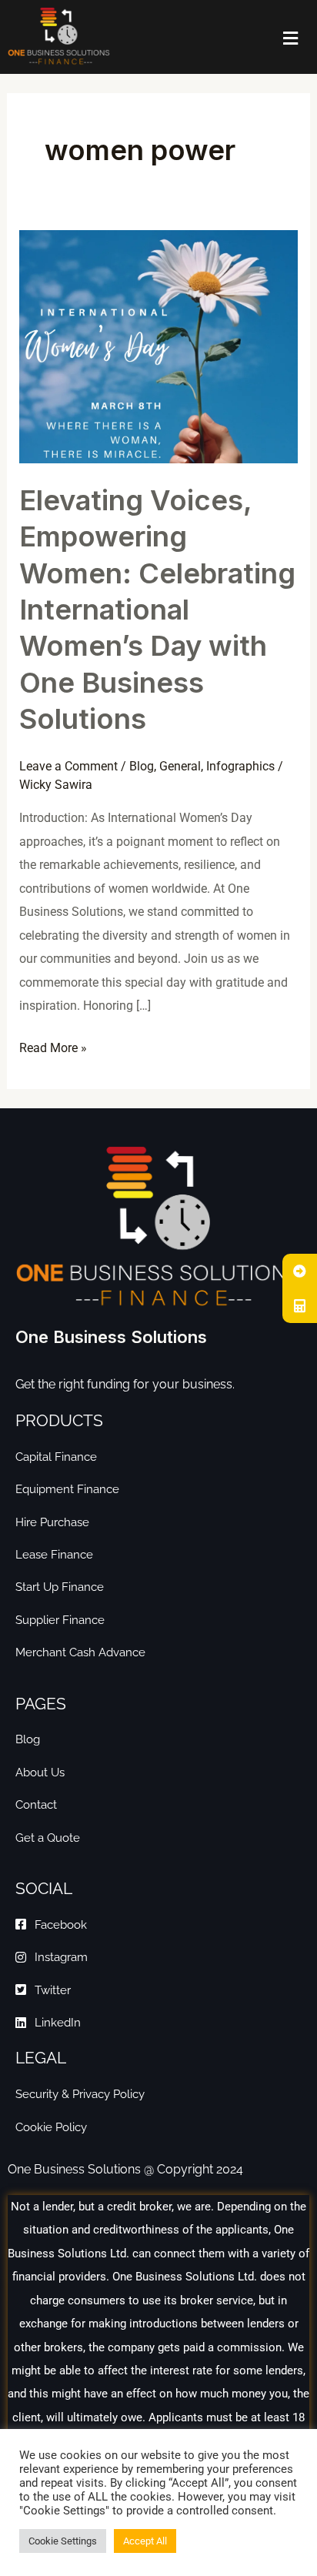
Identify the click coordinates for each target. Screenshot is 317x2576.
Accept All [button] (145, 2541)
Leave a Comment (68, 766)
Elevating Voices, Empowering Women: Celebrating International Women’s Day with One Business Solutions (157, 610)
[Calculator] (300, 1306)
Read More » (53, 1046)
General (180, 766)
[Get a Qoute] (300, 1271)
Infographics (240, 766)
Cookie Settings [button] (63, 2541)
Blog (142, 766)
